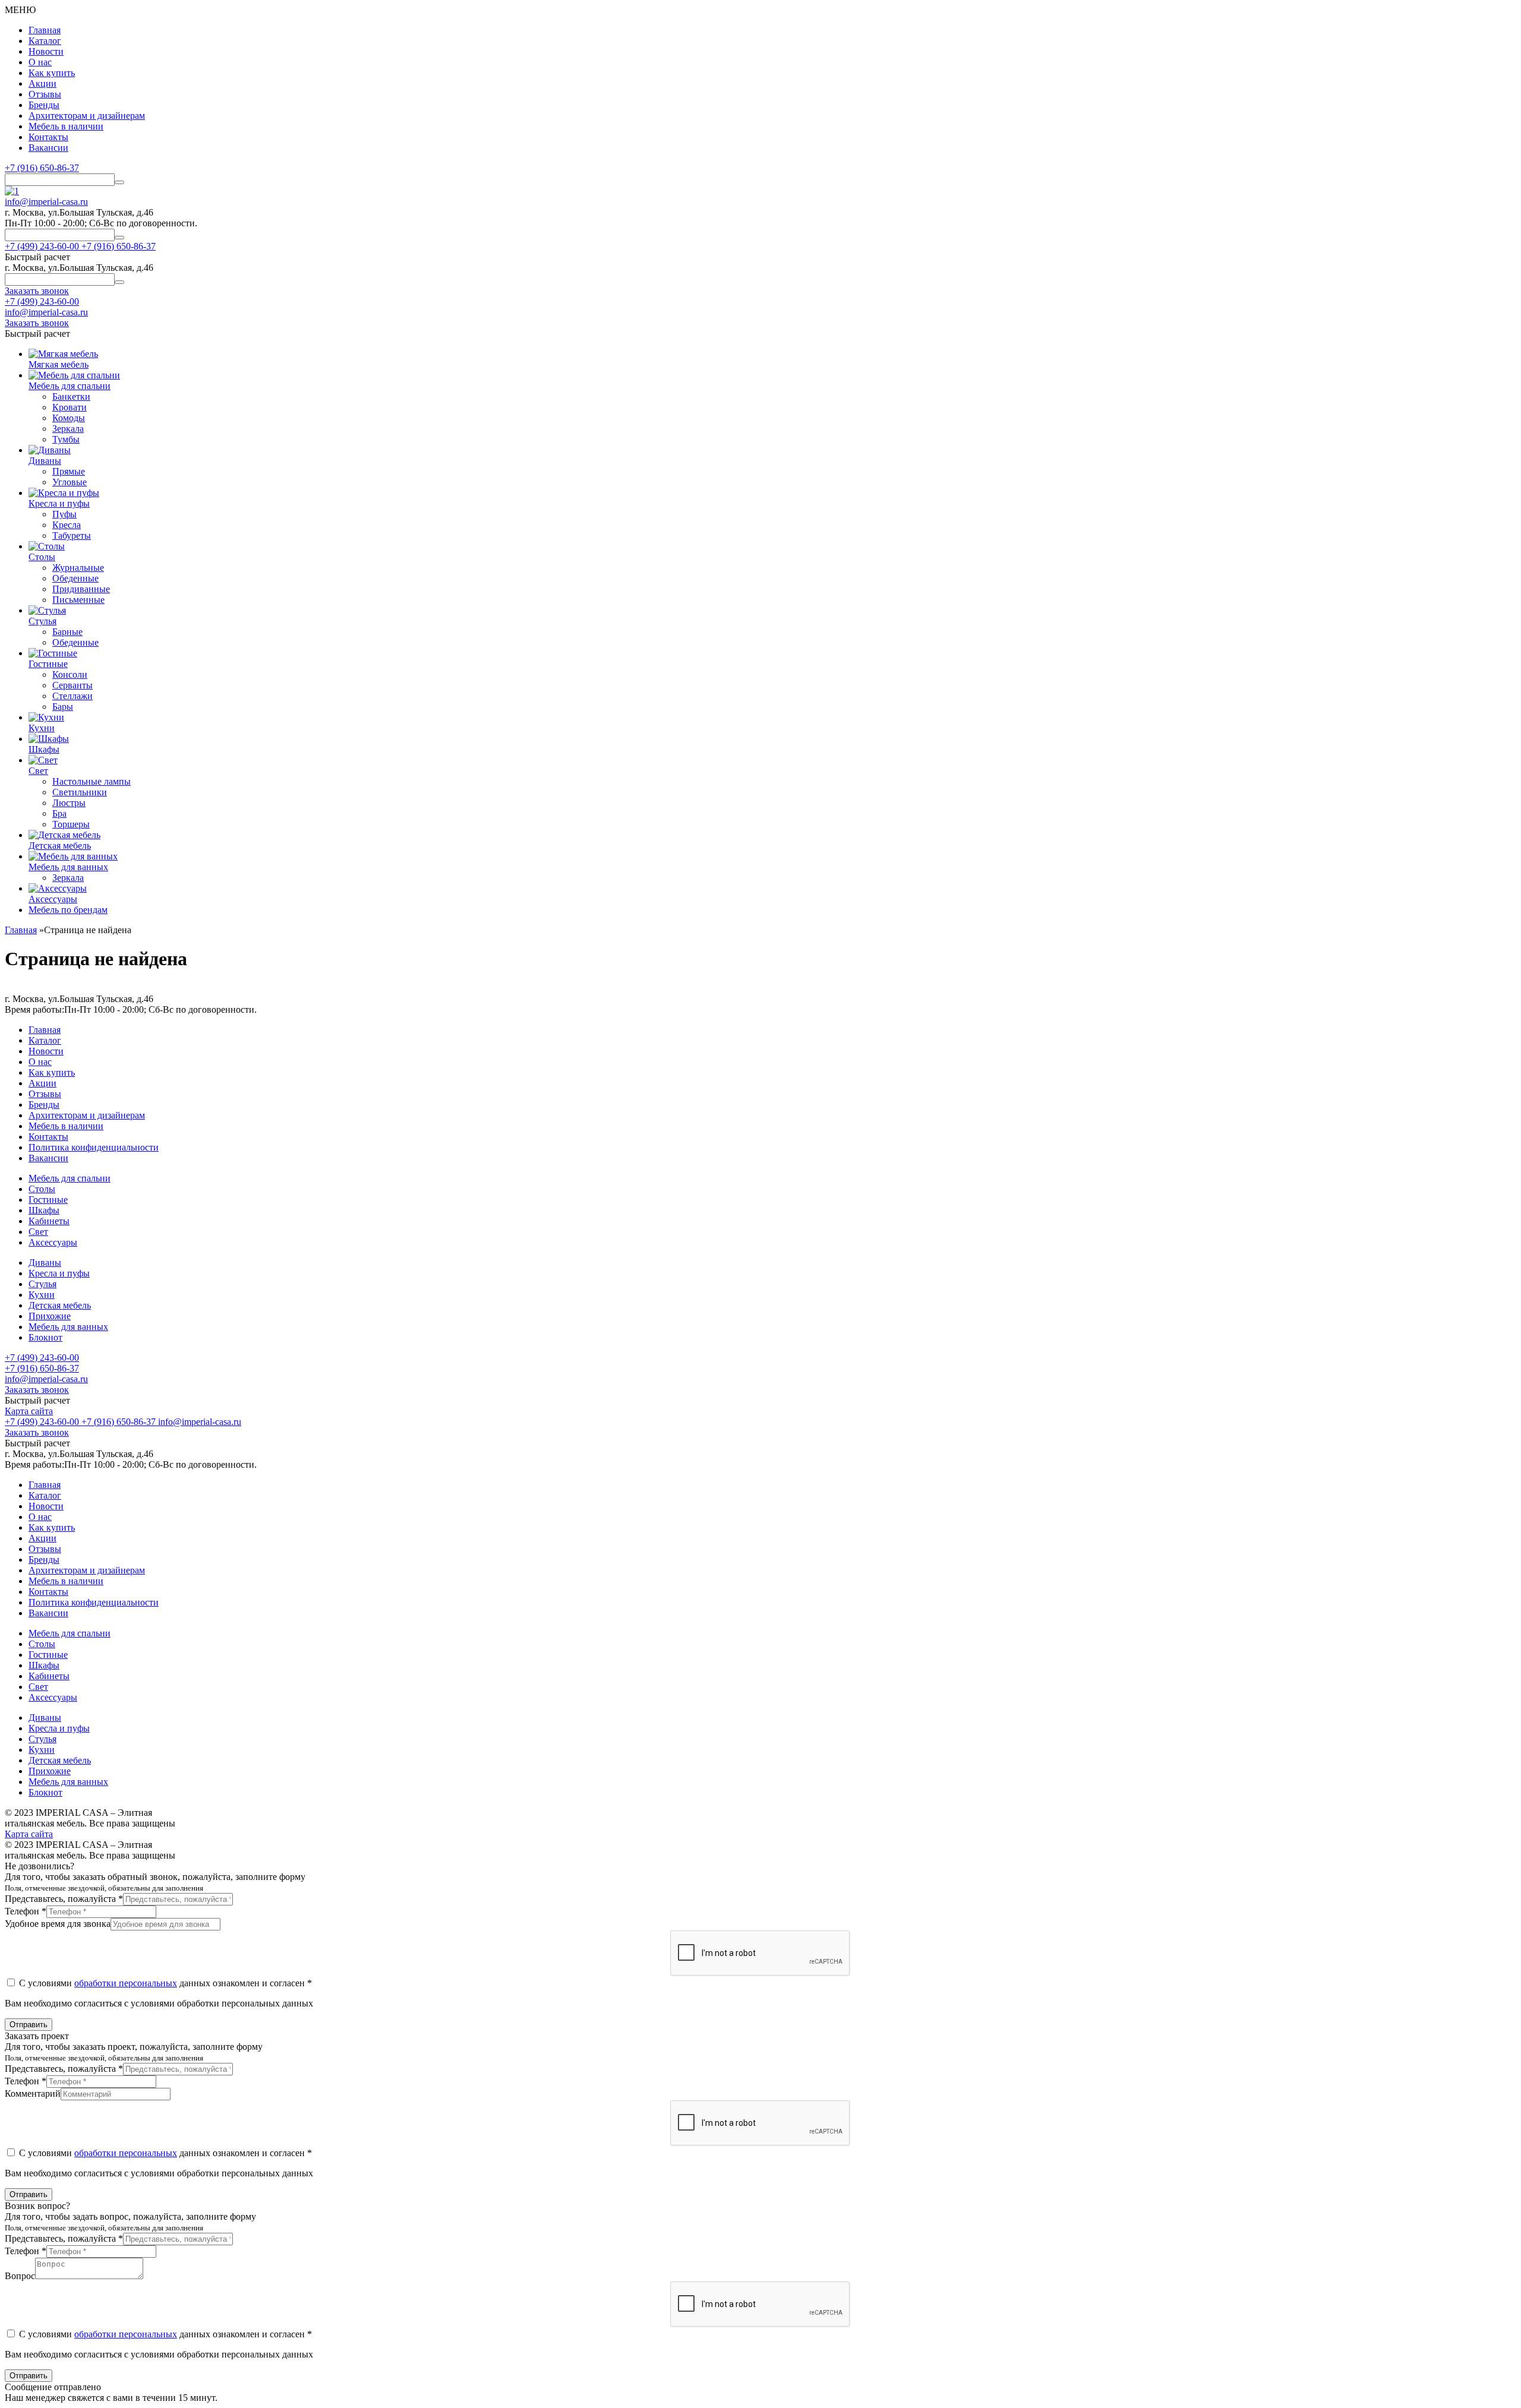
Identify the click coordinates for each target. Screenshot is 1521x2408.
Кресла (67, 525)
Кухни (42, 1295)
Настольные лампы (91, 781)
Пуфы (64, 514)
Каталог (45, 41)
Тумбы (66, 439)
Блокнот (45, 1337)
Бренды (44, 105)
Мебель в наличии (66, 126)
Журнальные (78, 568)
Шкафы (44, 1210)
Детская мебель (60, 1305)
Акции (42, 83)
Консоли (70, 674)
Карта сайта (29, 1411)
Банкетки (71, 396)
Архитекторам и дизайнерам (87, 116)
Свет (38, 1232)
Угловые (70, 482)
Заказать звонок (37, 1390)
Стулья (42, 1284)
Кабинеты (49, 1221)
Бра (59, 813)
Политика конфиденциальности (94, 1147)
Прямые (69, 471)
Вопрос (20, 2276)
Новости (46, 51)
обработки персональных (126, 1983)
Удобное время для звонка (58, 1924)
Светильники (80, 792)
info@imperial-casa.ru (46, 202)
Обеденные (75, 578)
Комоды (69, 418)
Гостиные (48, 1200)
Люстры (69, 803)
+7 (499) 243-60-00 (42, 301)
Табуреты (72, 535)
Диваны (45, 1263)
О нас (40, 62)
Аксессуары (53, 1242)
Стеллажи (72, 696)
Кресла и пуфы (59, 1273)
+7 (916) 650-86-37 (42, 168)
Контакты (48, 137)
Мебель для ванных (68, 1327)
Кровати (70, 407)
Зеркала (68, 429)
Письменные (78, 600)
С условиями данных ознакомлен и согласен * (164, 1983)
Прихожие (50, 1316)
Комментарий (33, 2093)
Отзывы (45, 94)
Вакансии (48, 148)
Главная (45, 30)
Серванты (72, 685)
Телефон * (26, 1911)
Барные (67, 632)
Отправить (29, 2025)
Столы (42, 1189)
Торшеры (71, 824)
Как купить (52, 73)
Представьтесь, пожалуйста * (64, 1899)
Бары (63, 707)
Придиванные (81, 589)
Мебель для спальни (70, 1178)
